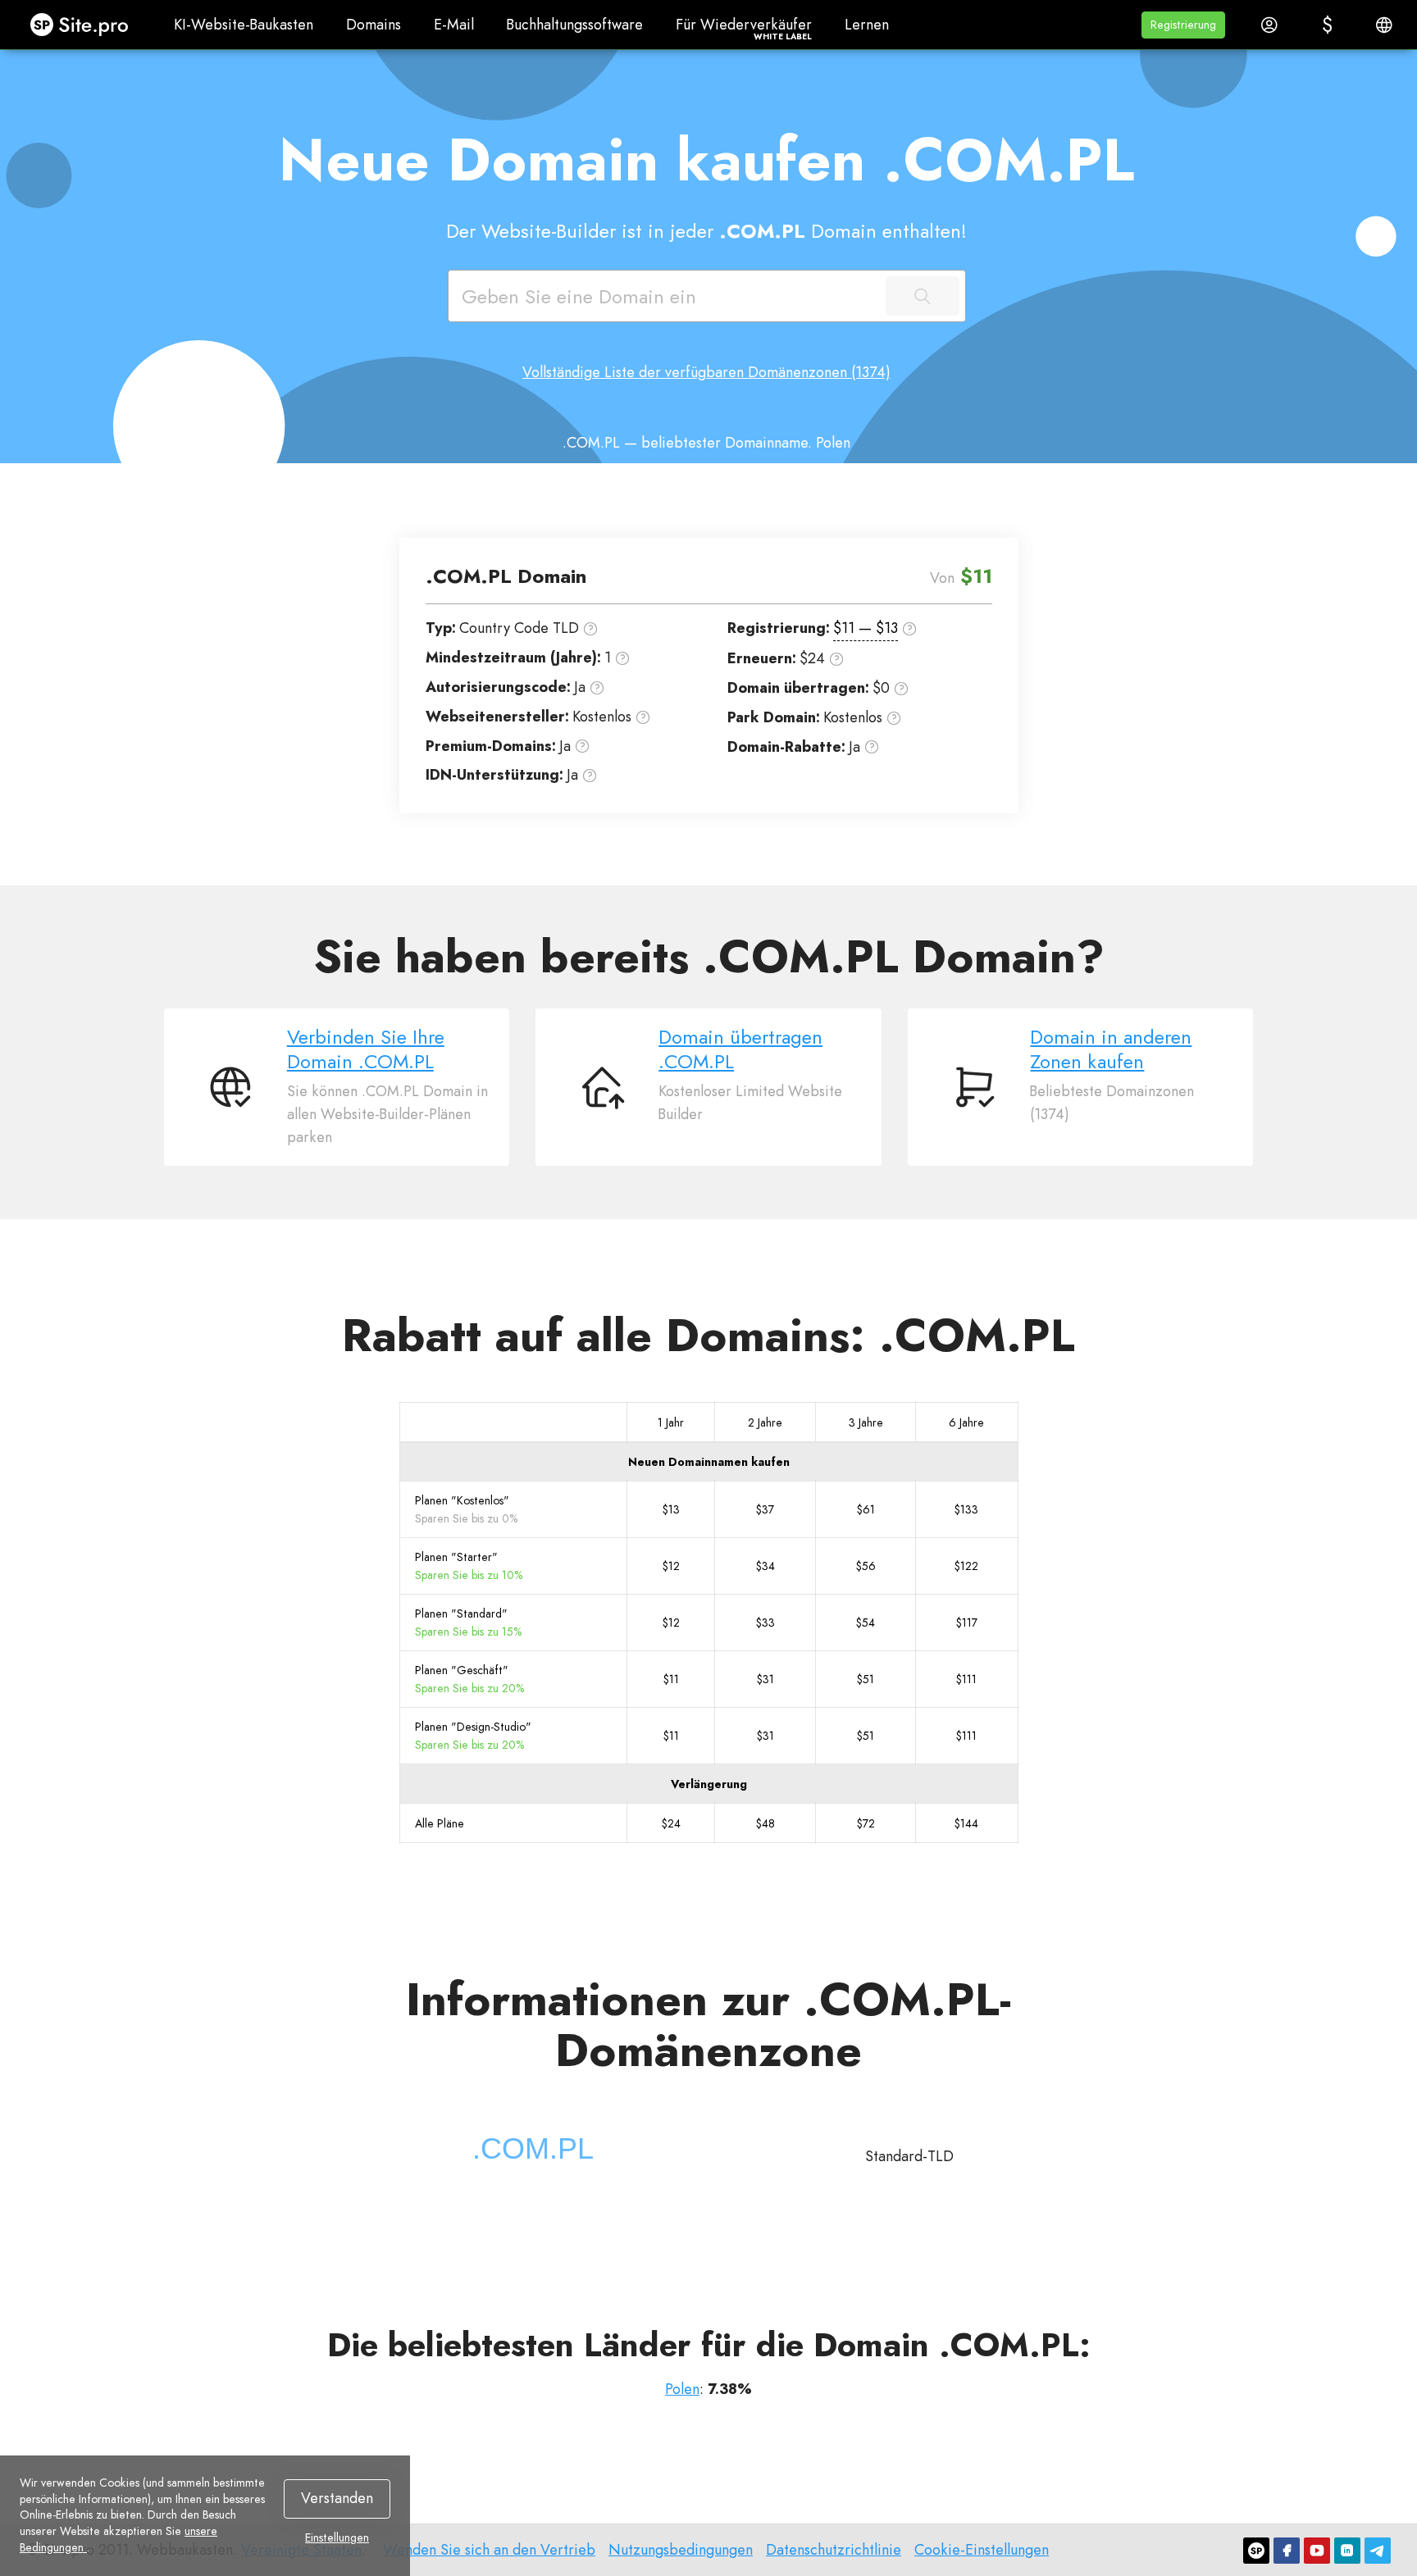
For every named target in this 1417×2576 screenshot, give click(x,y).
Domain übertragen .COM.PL (740, 1049)
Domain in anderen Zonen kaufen (1111, 1049)
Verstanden (337, 2498)
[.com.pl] (533, 2149)
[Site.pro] (1256, 2551)
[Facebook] (1287, 2551)
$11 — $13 (866, 628)
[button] (1183, 25)
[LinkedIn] (1347, 2551)
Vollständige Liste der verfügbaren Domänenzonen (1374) (706, 372)
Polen (682, 2389)
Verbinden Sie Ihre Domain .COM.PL (366, 1049)
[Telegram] (1378, 2551)
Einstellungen (337, 2538)
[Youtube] (1317, 2551)
